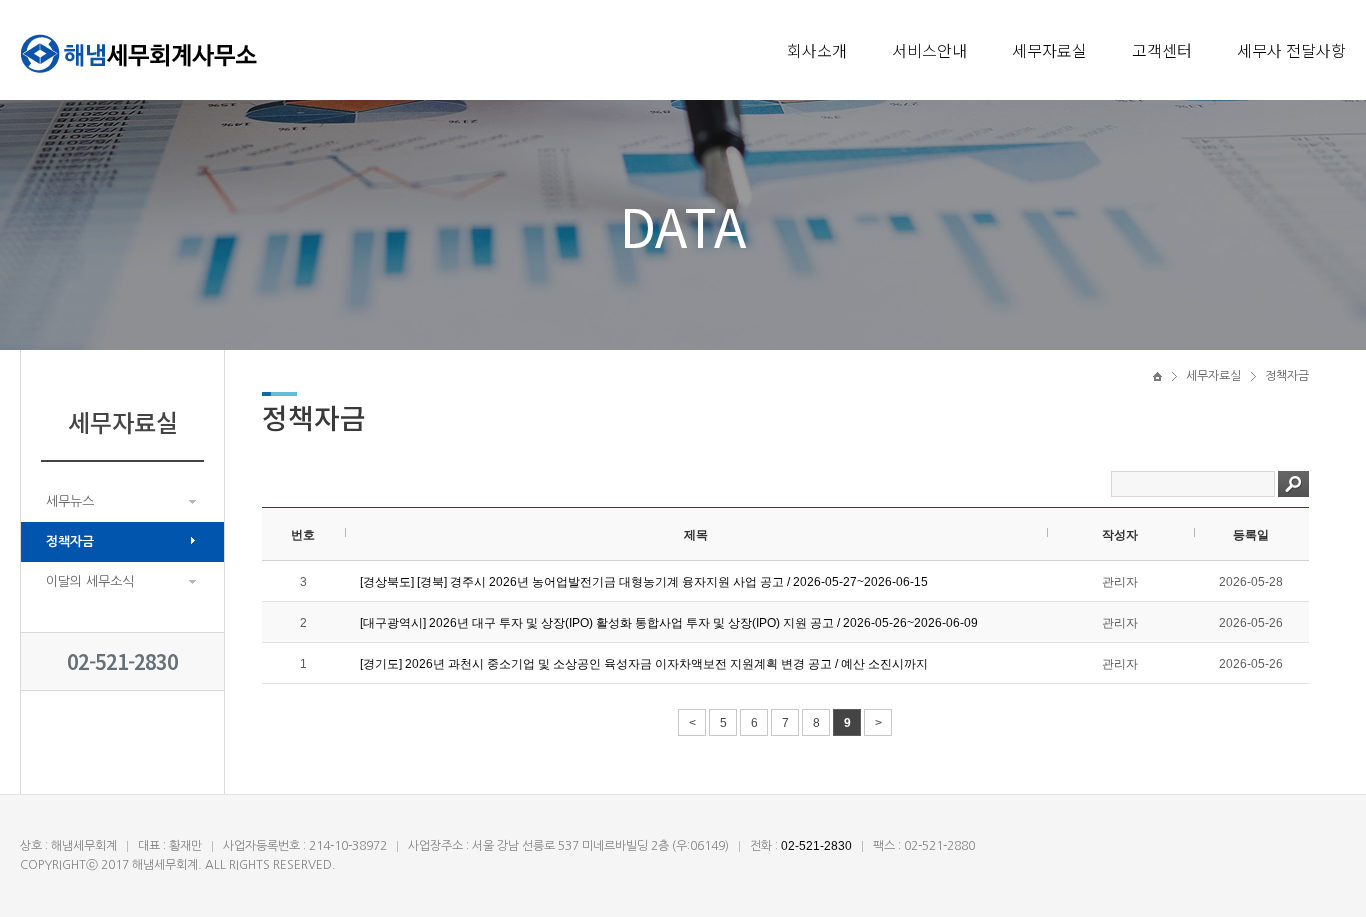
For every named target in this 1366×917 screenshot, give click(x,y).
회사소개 (817, 50)
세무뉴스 (70, 501)
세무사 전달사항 (1291, 50)
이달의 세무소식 (90, 581)
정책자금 (70, 541)
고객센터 (1162, 50)
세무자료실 (1049, 50)
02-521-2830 (122, 661)
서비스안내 (929, 50)
